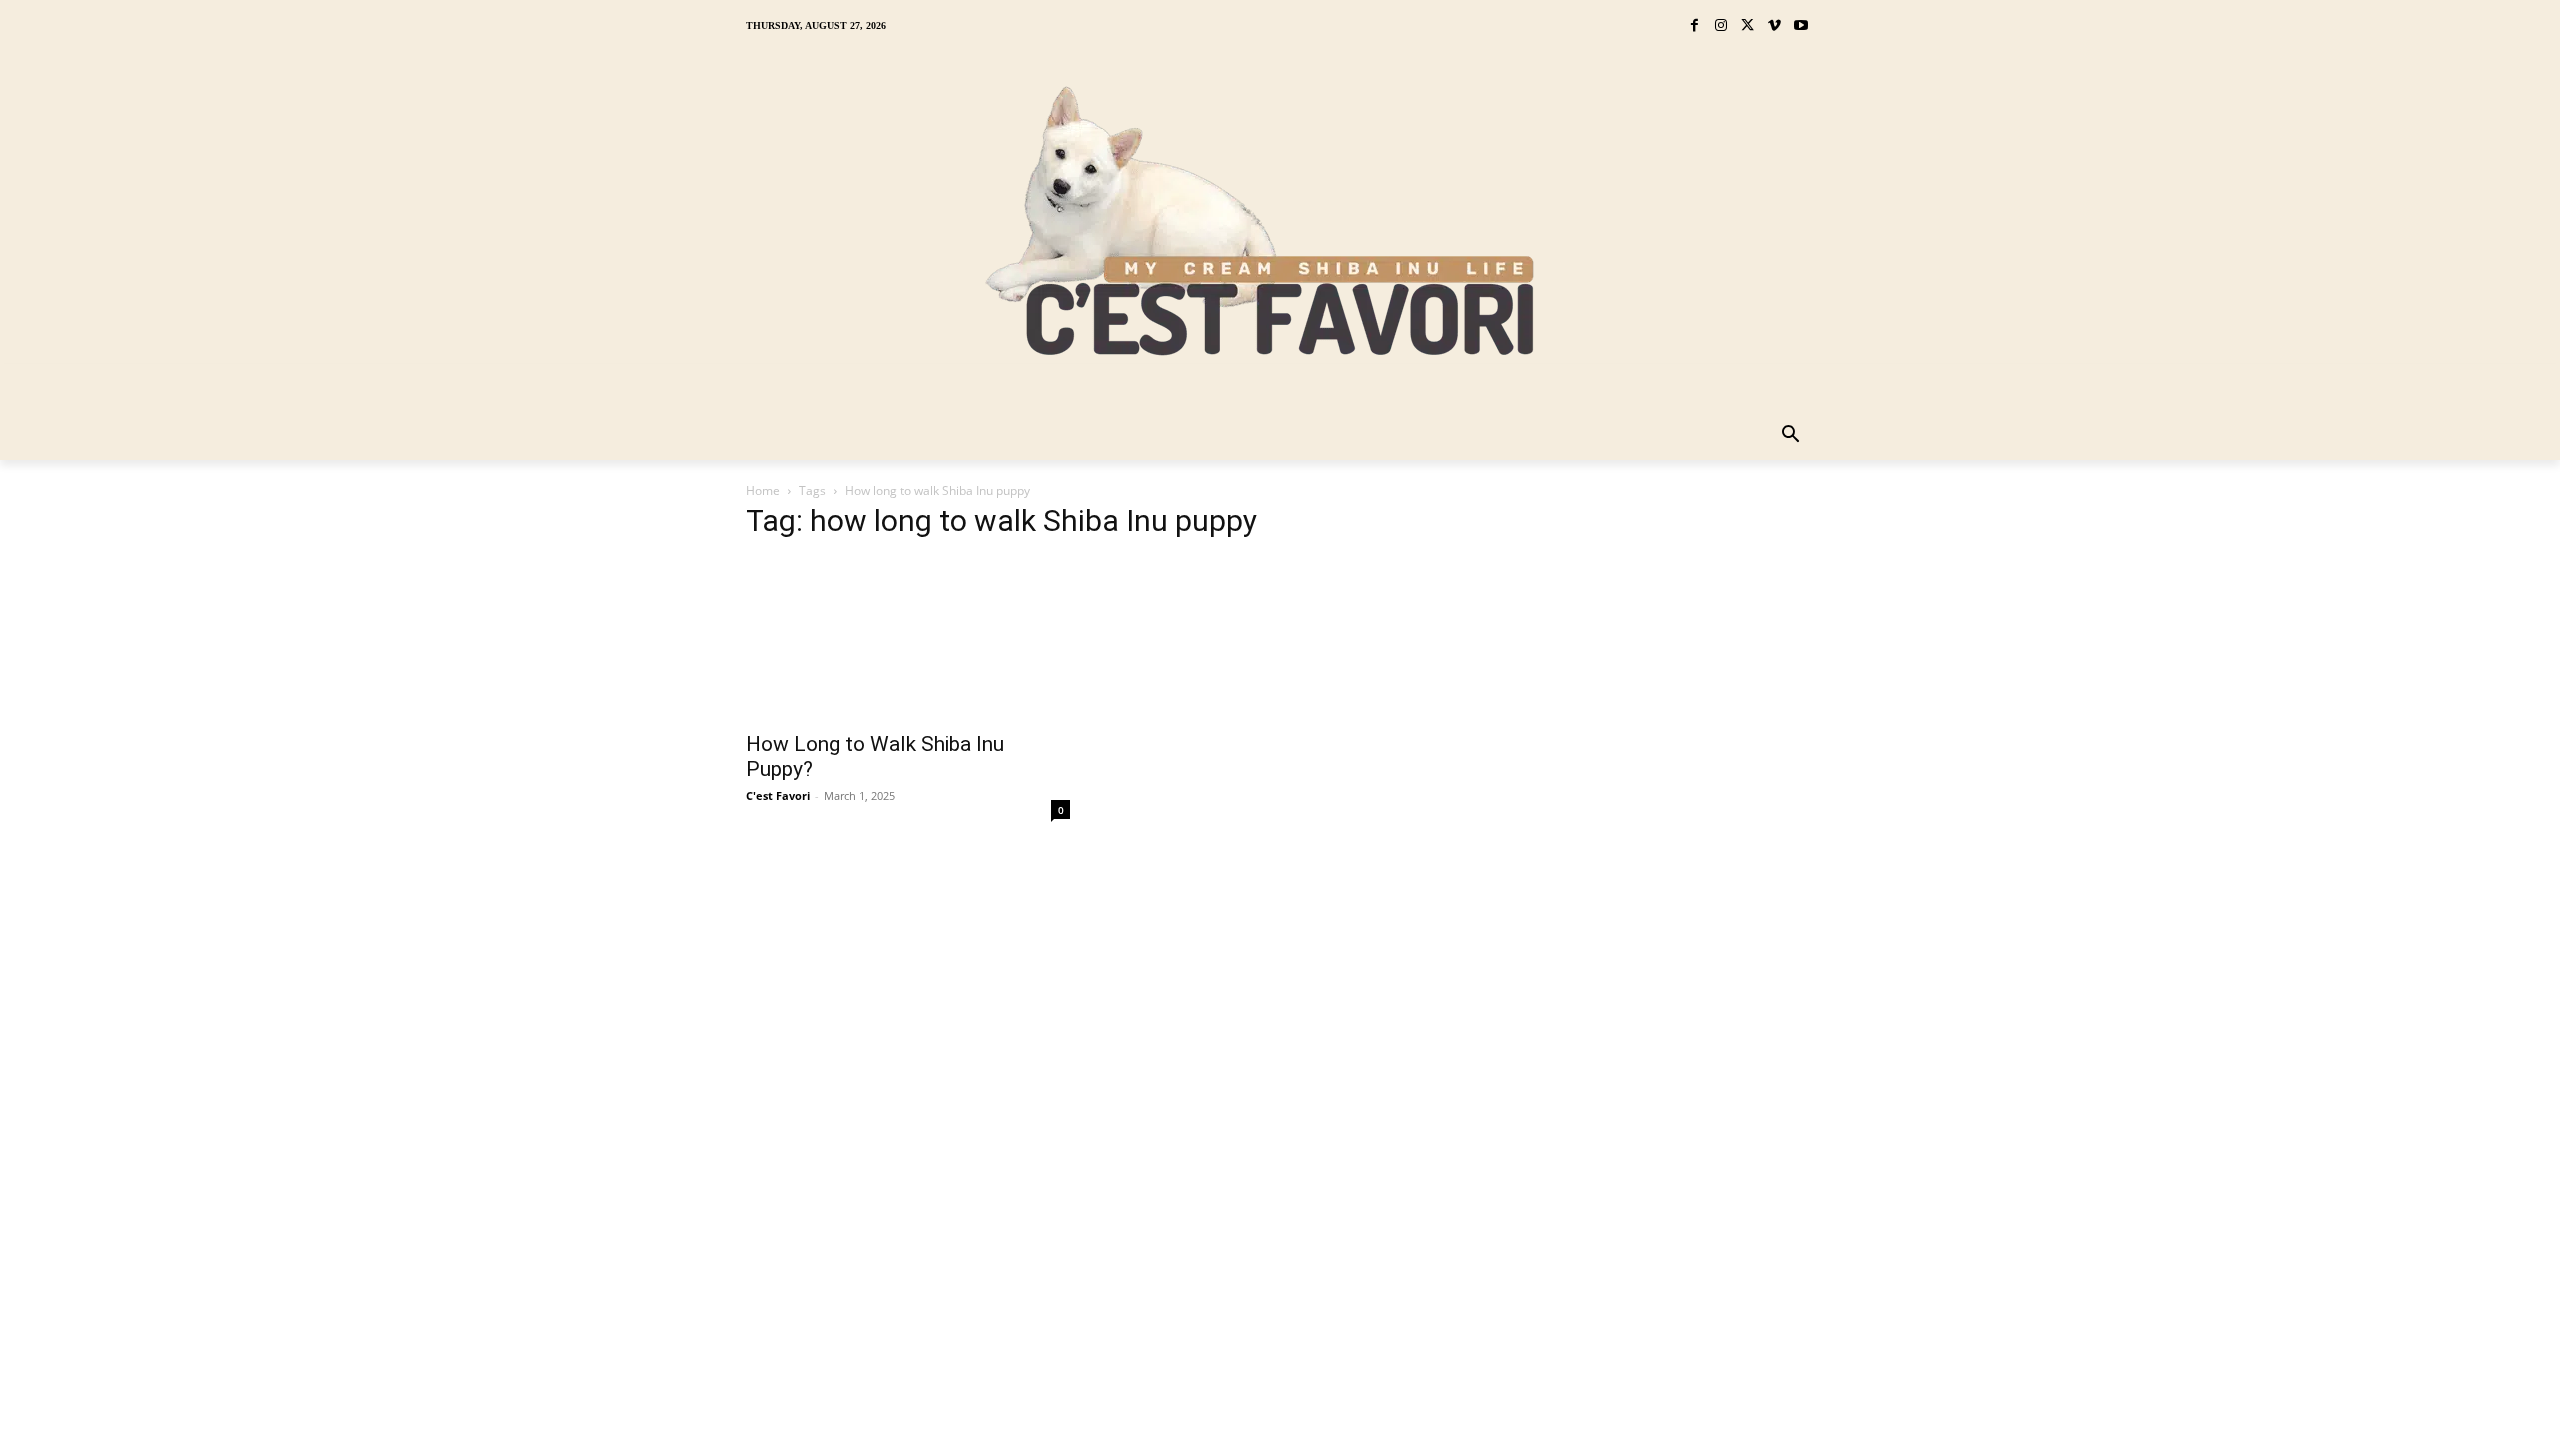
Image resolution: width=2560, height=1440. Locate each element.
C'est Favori (778, 795)
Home (763, 490)
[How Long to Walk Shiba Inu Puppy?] (908, 639)
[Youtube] (1800, 26)
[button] (1791, 436)
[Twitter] (1747, 26)
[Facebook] (1694, 26)
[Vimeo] (1774, 26)
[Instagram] (1721, 26)
